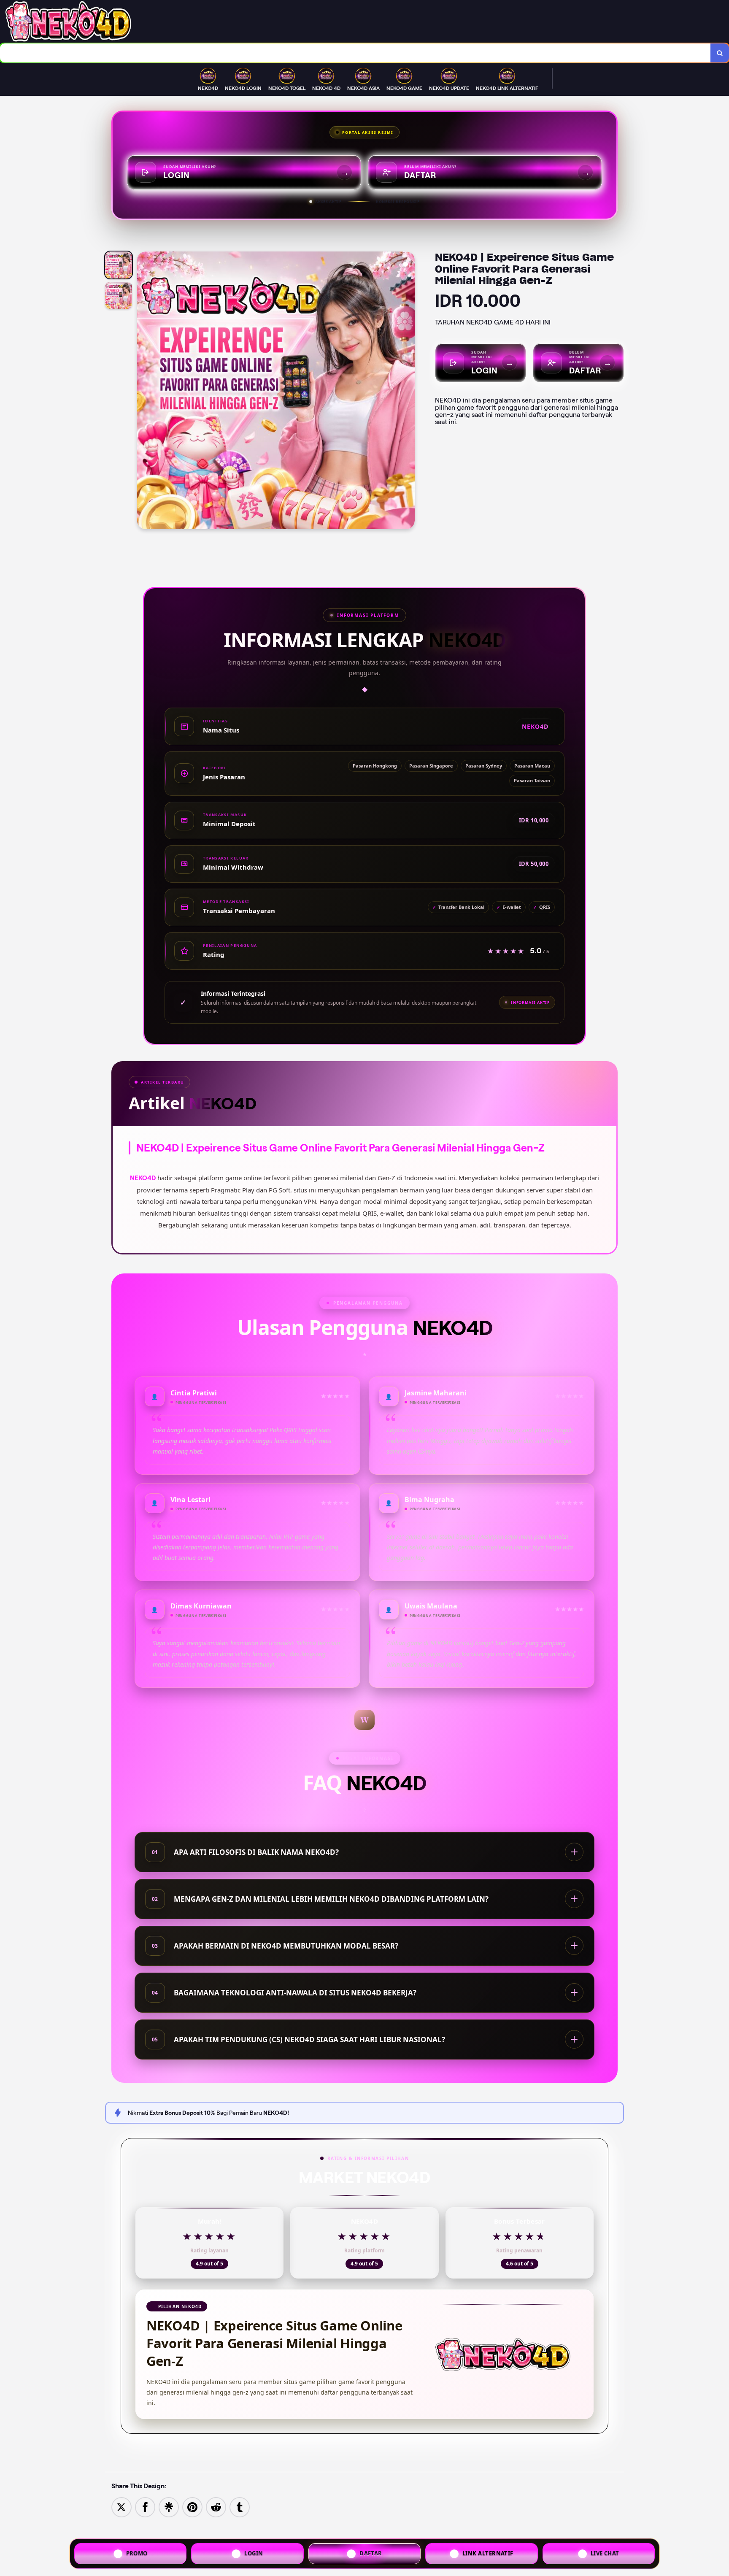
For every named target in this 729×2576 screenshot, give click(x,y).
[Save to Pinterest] (192, 2507)
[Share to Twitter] (121, 2507)
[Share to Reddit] (216, 2507)
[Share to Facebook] (145, 2507)
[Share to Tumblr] (240, 2507)
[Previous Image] (144, 392)
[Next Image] (408, 392)
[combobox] (355, 53)
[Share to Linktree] (169, 2507)
